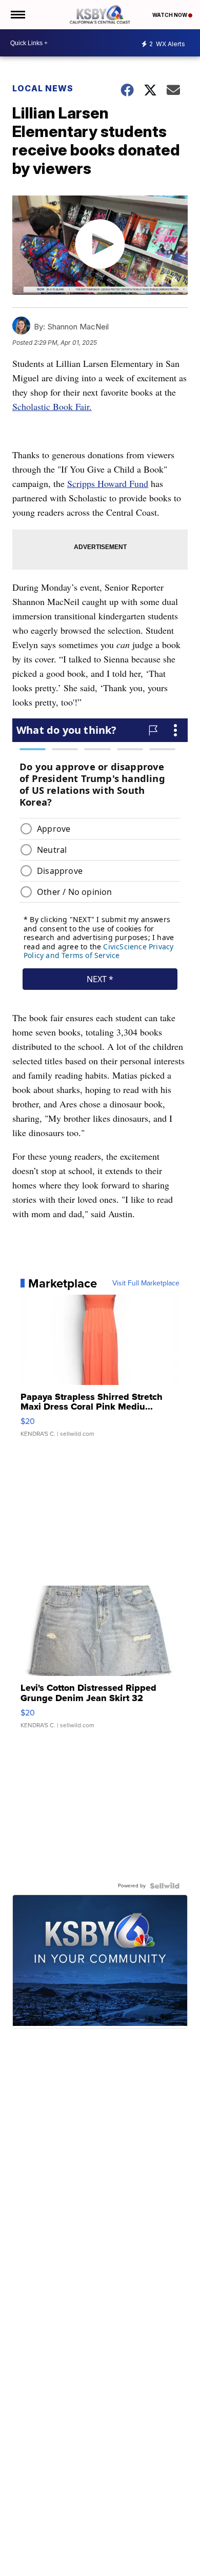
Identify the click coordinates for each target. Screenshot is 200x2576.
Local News (43, 88)
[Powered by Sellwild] (165, 1886)
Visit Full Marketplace (146, 1283)
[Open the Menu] (17, 15)
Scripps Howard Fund (108, 483)
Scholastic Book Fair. (52, 406)
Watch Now (170, 15)
